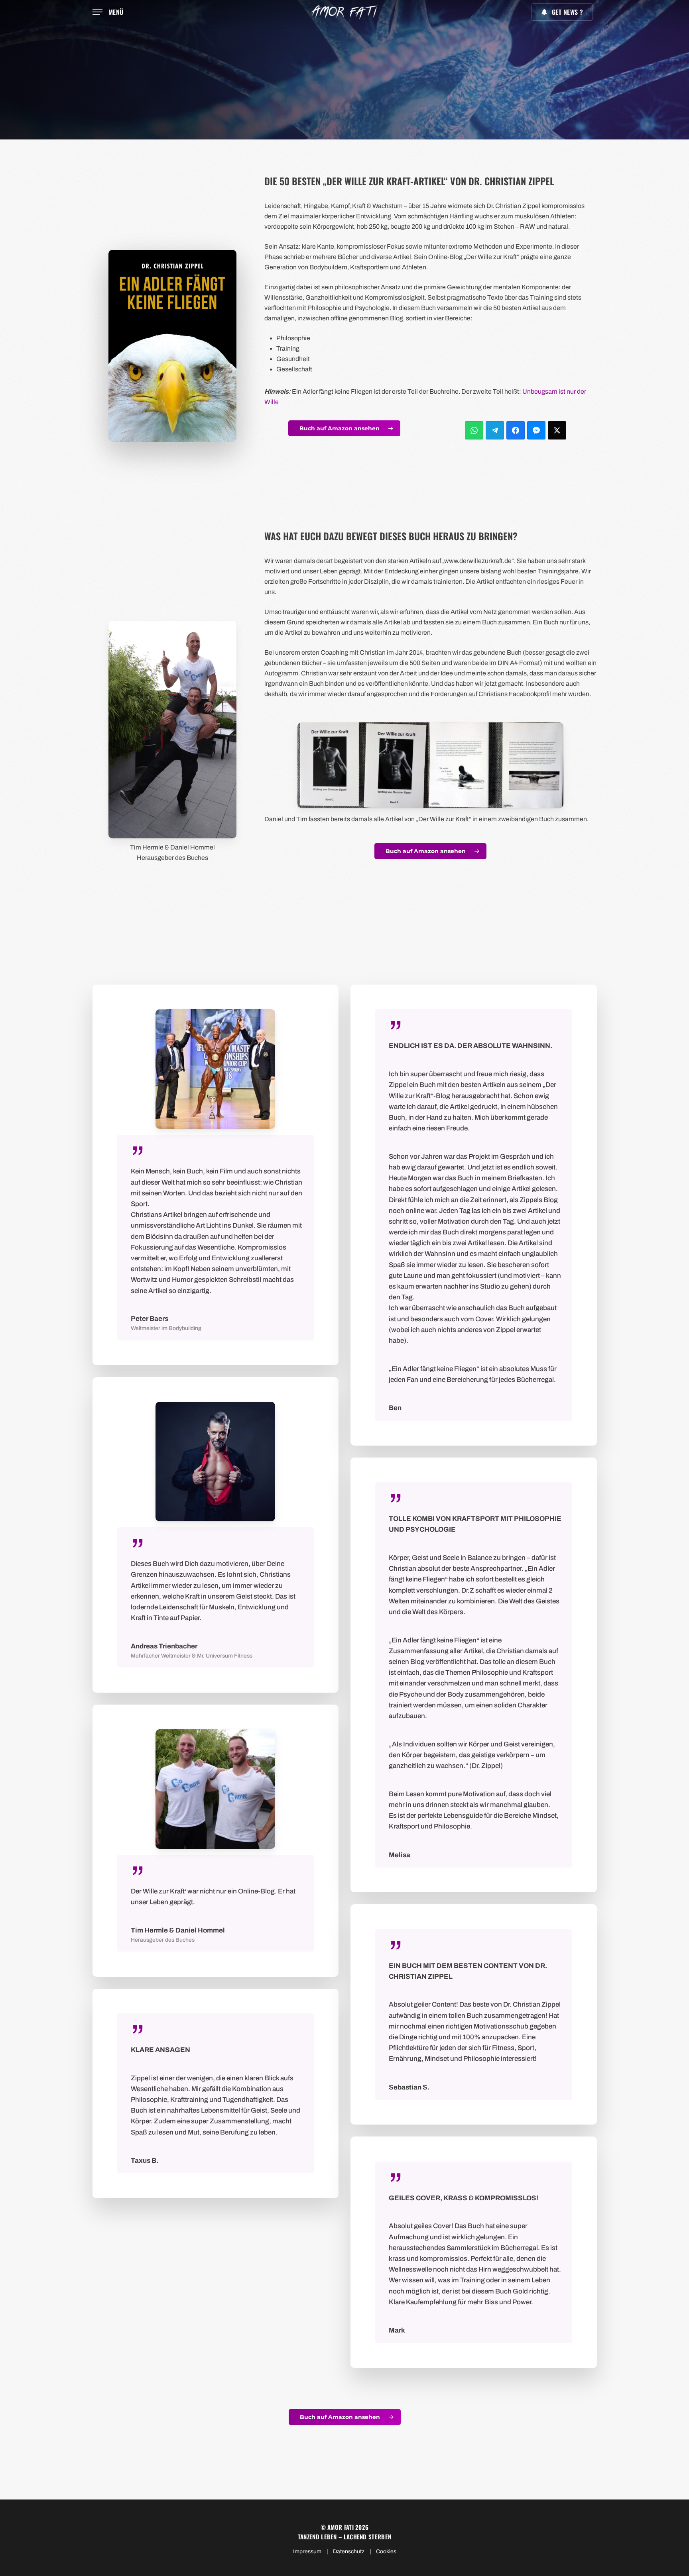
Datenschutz (349, 2551)
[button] (108, 12)
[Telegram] (495, 430)
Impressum (307, 2551)
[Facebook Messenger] (536, 430)
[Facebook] (516, 430)
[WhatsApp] (474, 430)
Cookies (386, 2551)
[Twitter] (557, 430)
